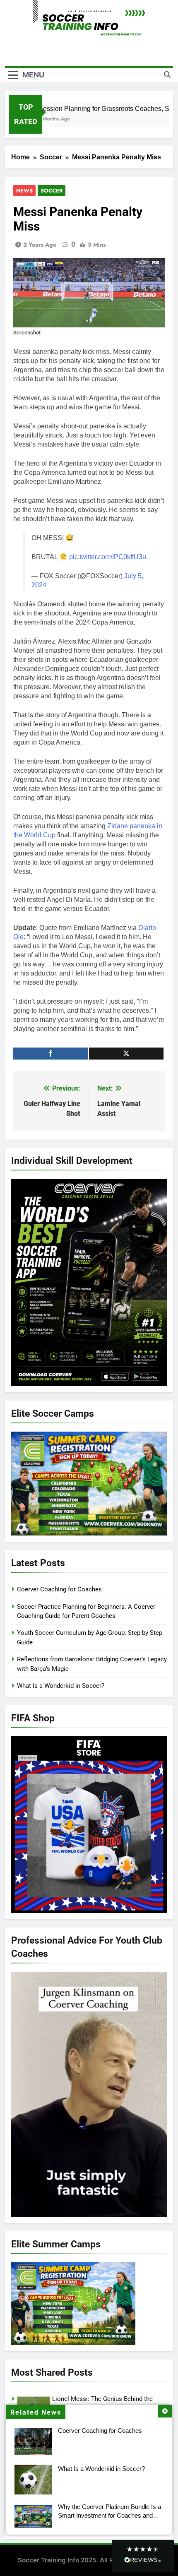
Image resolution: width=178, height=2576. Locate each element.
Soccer (52, 191)
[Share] (51, 1054)
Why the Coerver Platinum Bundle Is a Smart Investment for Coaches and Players (109, 2515)
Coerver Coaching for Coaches (100, 2431)
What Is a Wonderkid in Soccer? (101, 2469)
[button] (143, 2556)
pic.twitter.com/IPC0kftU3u (108, 557)
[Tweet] (126, 1054)
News (24, 191)
